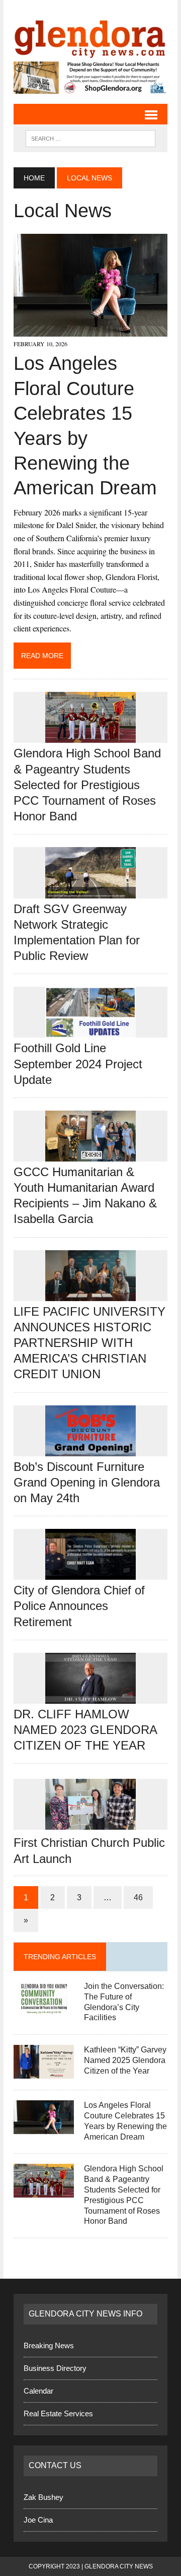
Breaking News (49, 2345)
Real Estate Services (58, 2413)
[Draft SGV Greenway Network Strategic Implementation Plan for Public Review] (90, 891)
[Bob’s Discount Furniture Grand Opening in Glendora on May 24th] (90, 1449)
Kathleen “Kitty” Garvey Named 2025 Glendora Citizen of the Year (125, 2060)
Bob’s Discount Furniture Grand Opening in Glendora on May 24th (87, 1482)
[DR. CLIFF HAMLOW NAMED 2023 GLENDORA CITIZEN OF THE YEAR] (90, 1696)
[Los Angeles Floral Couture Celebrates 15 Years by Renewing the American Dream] (90, 330)
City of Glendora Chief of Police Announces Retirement (79, 1605)
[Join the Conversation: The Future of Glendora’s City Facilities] (44, 2008)
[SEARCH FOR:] (90, 137)
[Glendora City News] (90, 36)
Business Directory (55, 2368)
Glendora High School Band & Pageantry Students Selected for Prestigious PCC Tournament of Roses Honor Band (87, 785)
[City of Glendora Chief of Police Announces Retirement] (90, 1573)
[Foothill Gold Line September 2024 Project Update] (90, 1031)
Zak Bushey (43, 2497)
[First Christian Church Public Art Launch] (90, 1823)
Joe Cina (38, 2519)
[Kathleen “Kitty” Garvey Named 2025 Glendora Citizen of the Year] (44, 2072)
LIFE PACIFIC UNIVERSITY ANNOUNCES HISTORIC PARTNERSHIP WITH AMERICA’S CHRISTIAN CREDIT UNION (89, 1342)
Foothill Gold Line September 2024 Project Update (78, 1064)
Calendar (38, 2390)
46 (138, 1897)
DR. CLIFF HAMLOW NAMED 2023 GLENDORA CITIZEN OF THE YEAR (85, 1729)
